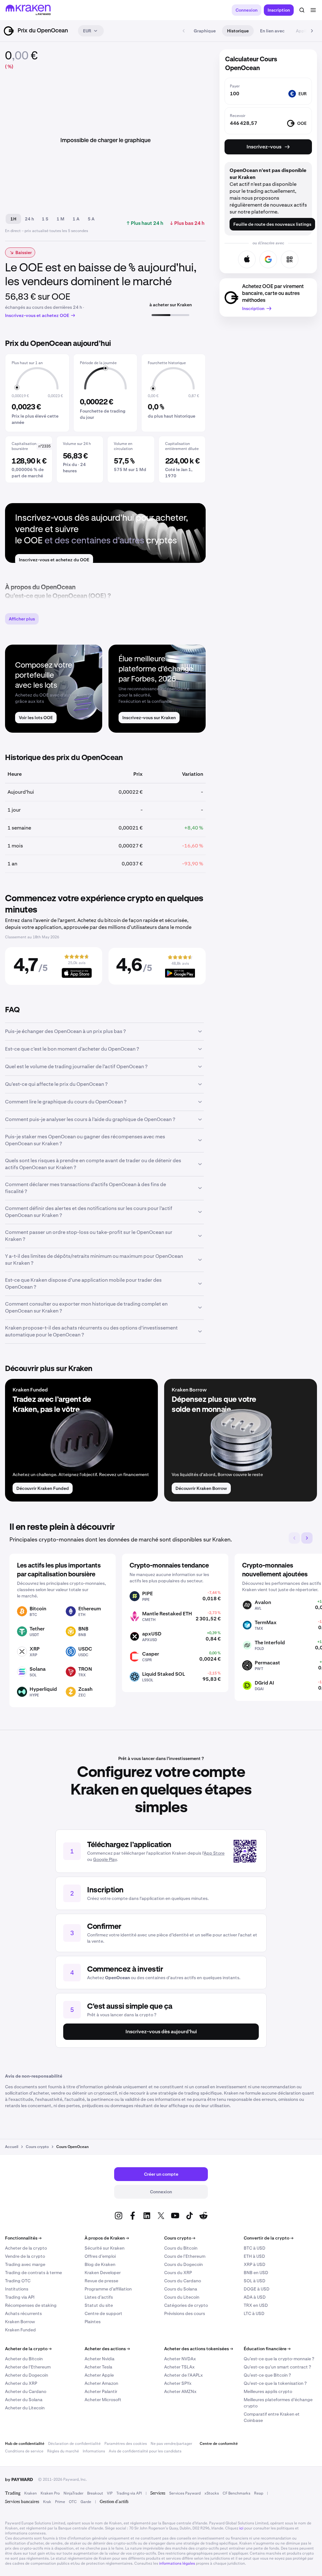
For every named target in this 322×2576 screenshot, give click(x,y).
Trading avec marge (25, 2264)
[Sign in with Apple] (247, 259)
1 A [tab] (76, 219)
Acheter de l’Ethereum (28, 2367)
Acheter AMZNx (180, 2391)
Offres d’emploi (100, 2256)
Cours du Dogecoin (183, 2264)
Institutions (17, 2289)
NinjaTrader (73, 2493)
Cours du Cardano (183, 2281)
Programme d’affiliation (108, 2289)
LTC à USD (254, 2313)
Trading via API (20, 2297)
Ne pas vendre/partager (171, 2444)
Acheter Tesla (98, 2367)
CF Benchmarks (236, 2493)
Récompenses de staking (31, 2305)
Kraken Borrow (20, 2322)
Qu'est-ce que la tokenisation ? (275, 2383)
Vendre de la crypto (25, 2256)
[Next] (307, 1538)
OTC (73, 2502)
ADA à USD (255, 2297)
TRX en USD (256, 2305)
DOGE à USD (257, 2289)
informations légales (177, 2563)
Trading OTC (18, 2281)
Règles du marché (63, 2451)
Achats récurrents (23, 2313)
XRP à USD (255, 2264)
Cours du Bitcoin (181, 2248)
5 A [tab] (91, 219)
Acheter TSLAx (179, 2367)
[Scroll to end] (312, 31)
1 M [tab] (61, 219)
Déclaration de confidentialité (74, 2444)
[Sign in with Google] (268, 259)
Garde (86, 2502)
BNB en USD (256, 2273)
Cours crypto (180, 2238)
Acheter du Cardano (26, 2391)
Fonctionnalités (23, 2238)
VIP (110, 2493)
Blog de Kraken (100, 2264)
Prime (60, 2502)
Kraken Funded (20, 2330)
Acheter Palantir (101, 2391)
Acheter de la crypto (26, 2248)
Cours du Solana (181, 2289)
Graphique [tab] (205, 31)
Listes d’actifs (99, 2297)
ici (241, 2528)
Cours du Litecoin (182, 2297)
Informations (94, 2451)
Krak (47, 2502)
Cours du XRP (178, 2273)
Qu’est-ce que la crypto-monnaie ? (279, 2359)
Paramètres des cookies (126, 2444)
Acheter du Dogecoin (27, 2375)
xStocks (212, 2493)
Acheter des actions (107, 2349)
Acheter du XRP (21, 2383)
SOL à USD (255, 2281)
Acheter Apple (99, 2375)
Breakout (95, 2493)
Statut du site (99, 2305)
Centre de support (103, 2313)
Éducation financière (267, 2349)
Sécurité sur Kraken (105, 2248)
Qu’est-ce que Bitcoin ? (267, 2375)
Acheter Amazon (101, 2383)
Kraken (31, 2493)
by (19, 2479)
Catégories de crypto (186, 2305)
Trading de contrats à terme (33, 2273)
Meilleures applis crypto (268, 2391)
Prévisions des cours (185, 2313)
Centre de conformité (219, 2444)
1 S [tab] (45, 219)
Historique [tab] (238, 31)
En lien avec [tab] (272, 31)
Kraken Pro (50, 2493)
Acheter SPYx (178, 2383)
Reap (259, 2493)
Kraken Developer (103, 2273)
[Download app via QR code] (290, 259)
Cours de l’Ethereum (185, 2256)
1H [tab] (13, 219)
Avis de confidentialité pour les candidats (145, 2451)
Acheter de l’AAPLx (183, 2375)
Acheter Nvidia (100, 2359)
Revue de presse (101, 2281)
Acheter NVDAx (180, 2359)
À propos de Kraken (107, 2238)
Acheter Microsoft (103, 2400)
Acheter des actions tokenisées (199, 2349)
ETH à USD (254, 2256)
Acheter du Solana (24, 2400)
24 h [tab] (29, 219)
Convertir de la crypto (269, 2238)
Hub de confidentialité (25, 2444)
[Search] (302, 10)
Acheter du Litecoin (25, 2408)
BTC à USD (255, 2248)
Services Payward (185, 2493)
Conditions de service (24, 2451)
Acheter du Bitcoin (24, 2359)
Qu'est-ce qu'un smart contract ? (277, 2367)
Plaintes (93, 2322)
